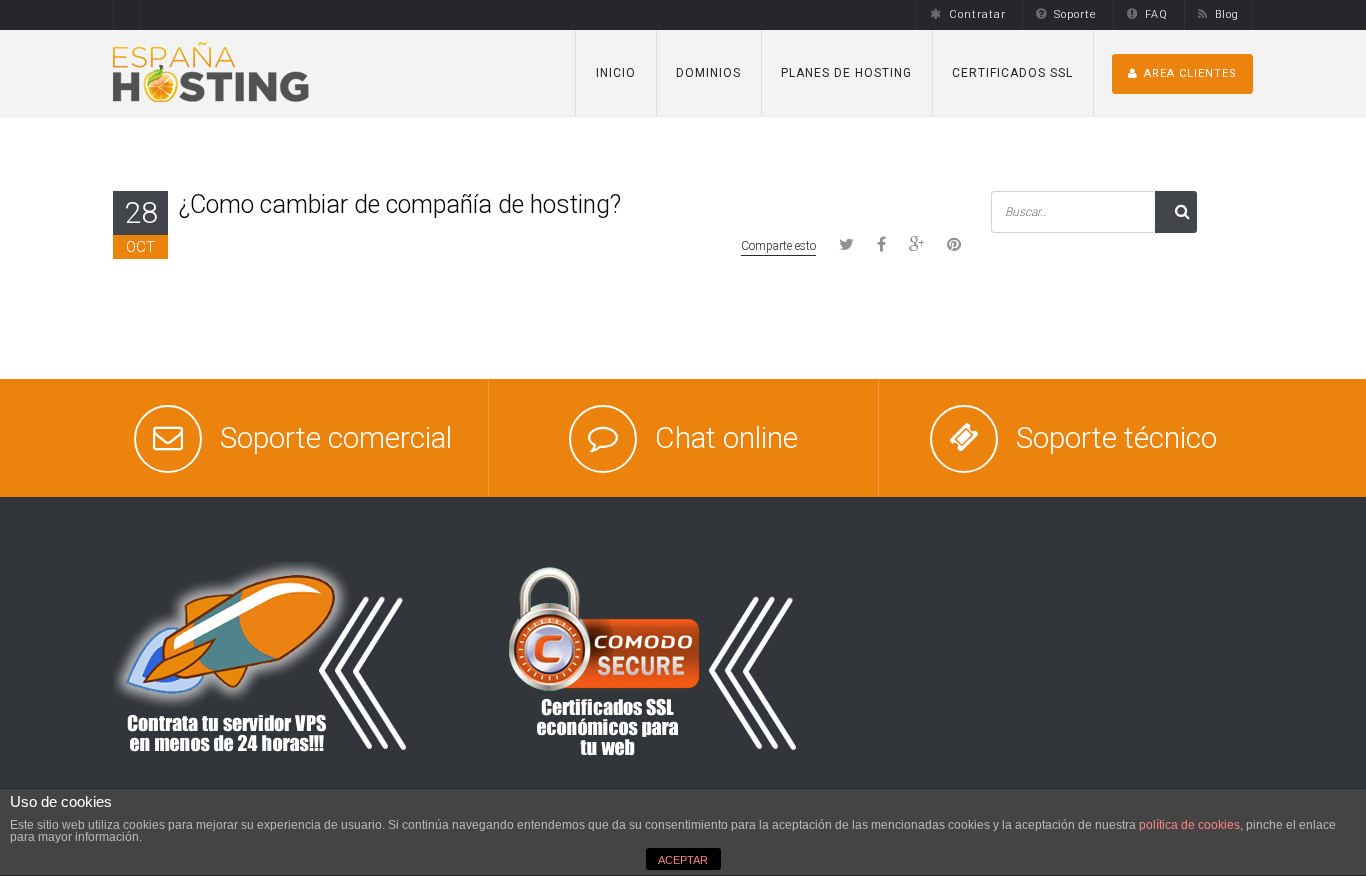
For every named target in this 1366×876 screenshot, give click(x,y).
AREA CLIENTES (1190, 73)
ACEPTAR (683, 860)
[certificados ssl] (653, 660)
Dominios (708, 73)
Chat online (726, 437)
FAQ (1156, 14)
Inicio (616, 73)
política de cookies (1189, 825)
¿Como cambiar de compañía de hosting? (400, 204)
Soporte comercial (336, 437)
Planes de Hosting (846, 73)
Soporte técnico (1116, 437)
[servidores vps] (263, 660)
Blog (1227, 14)
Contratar (977, 14)
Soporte (1075, 14)
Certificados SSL (1012, 73)
